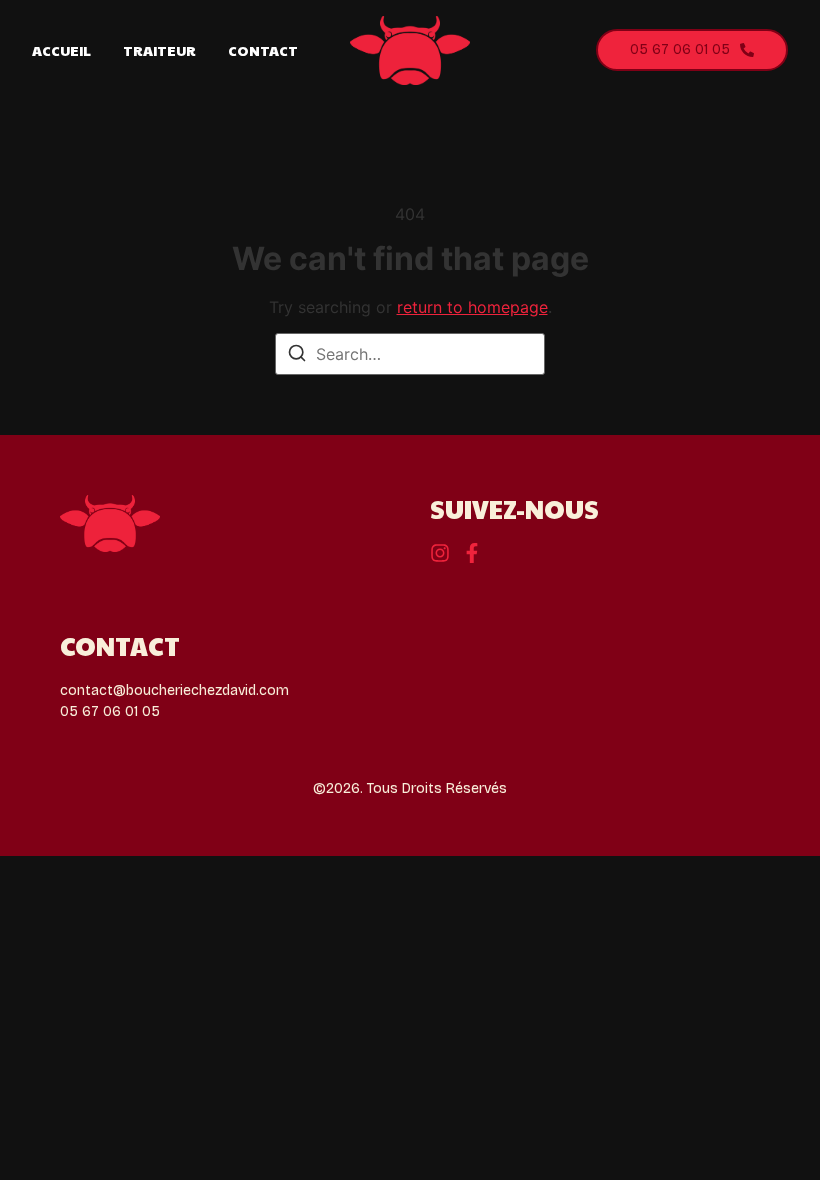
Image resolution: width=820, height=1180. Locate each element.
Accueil (61, 50)
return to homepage (472, 307)
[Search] (297, 356)
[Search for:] (410, 354)
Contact (263, 50)
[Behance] (440, 553)
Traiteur (159, 50)
